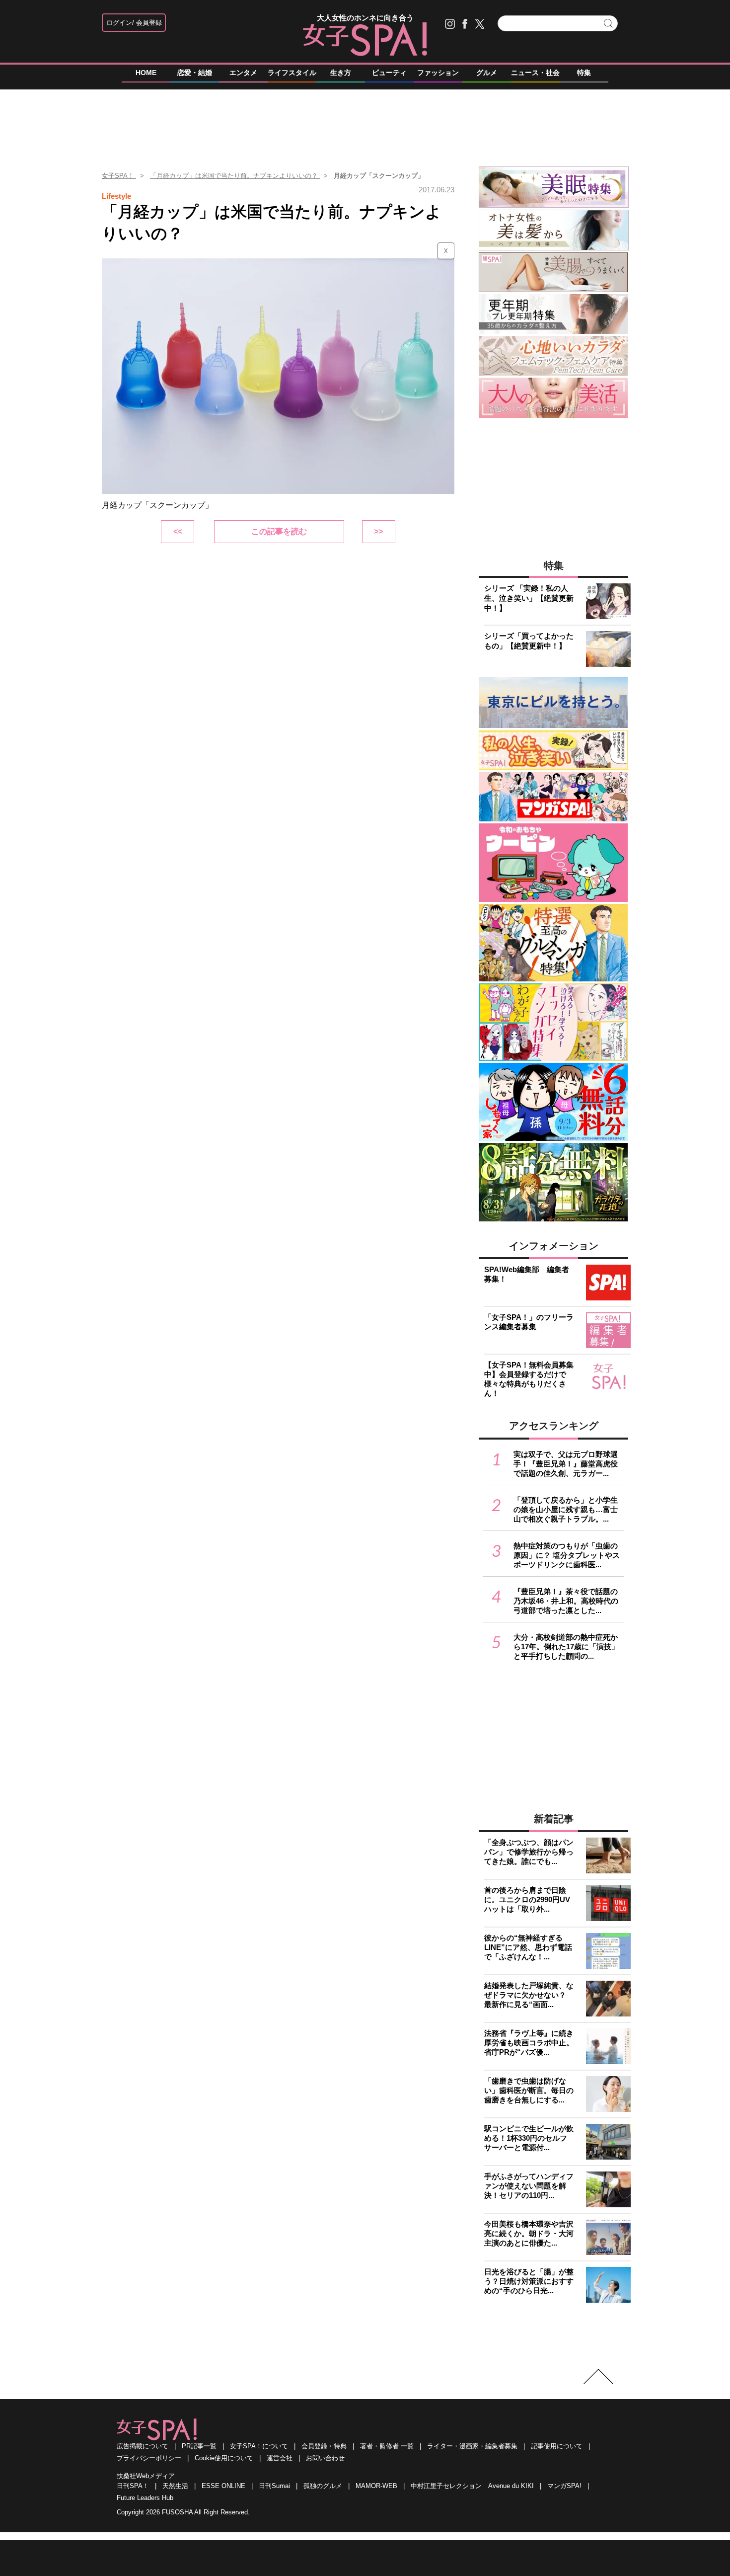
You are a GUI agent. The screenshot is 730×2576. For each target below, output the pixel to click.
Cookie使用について (224, 2458)
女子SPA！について (259, 2446)
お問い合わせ (325, 2458)
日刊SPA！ (133, 2486)
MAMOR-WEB (376, 2486)
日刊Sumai (274, 2486)
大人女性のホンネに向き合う (365, 18)
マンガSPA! (564, 2486)
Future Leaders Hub (145, 2498)
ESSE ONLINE (223, 2486)
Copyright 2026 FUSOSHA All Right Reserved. (183, 2512)
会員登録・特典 (324, 2446)
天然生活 (175, 2486)
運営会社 (280, 2458)
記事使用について (557, 2446)
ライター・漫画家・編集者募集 (472, 2446)
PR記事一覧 (199, 2446)
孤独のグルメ (323, 2486)
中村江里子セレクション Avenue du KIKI (472, 2486)
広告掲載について (143, 2446)
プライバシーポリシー (149, 2458)
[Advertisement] (365, 124)
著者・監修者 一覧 (387, 2446)
